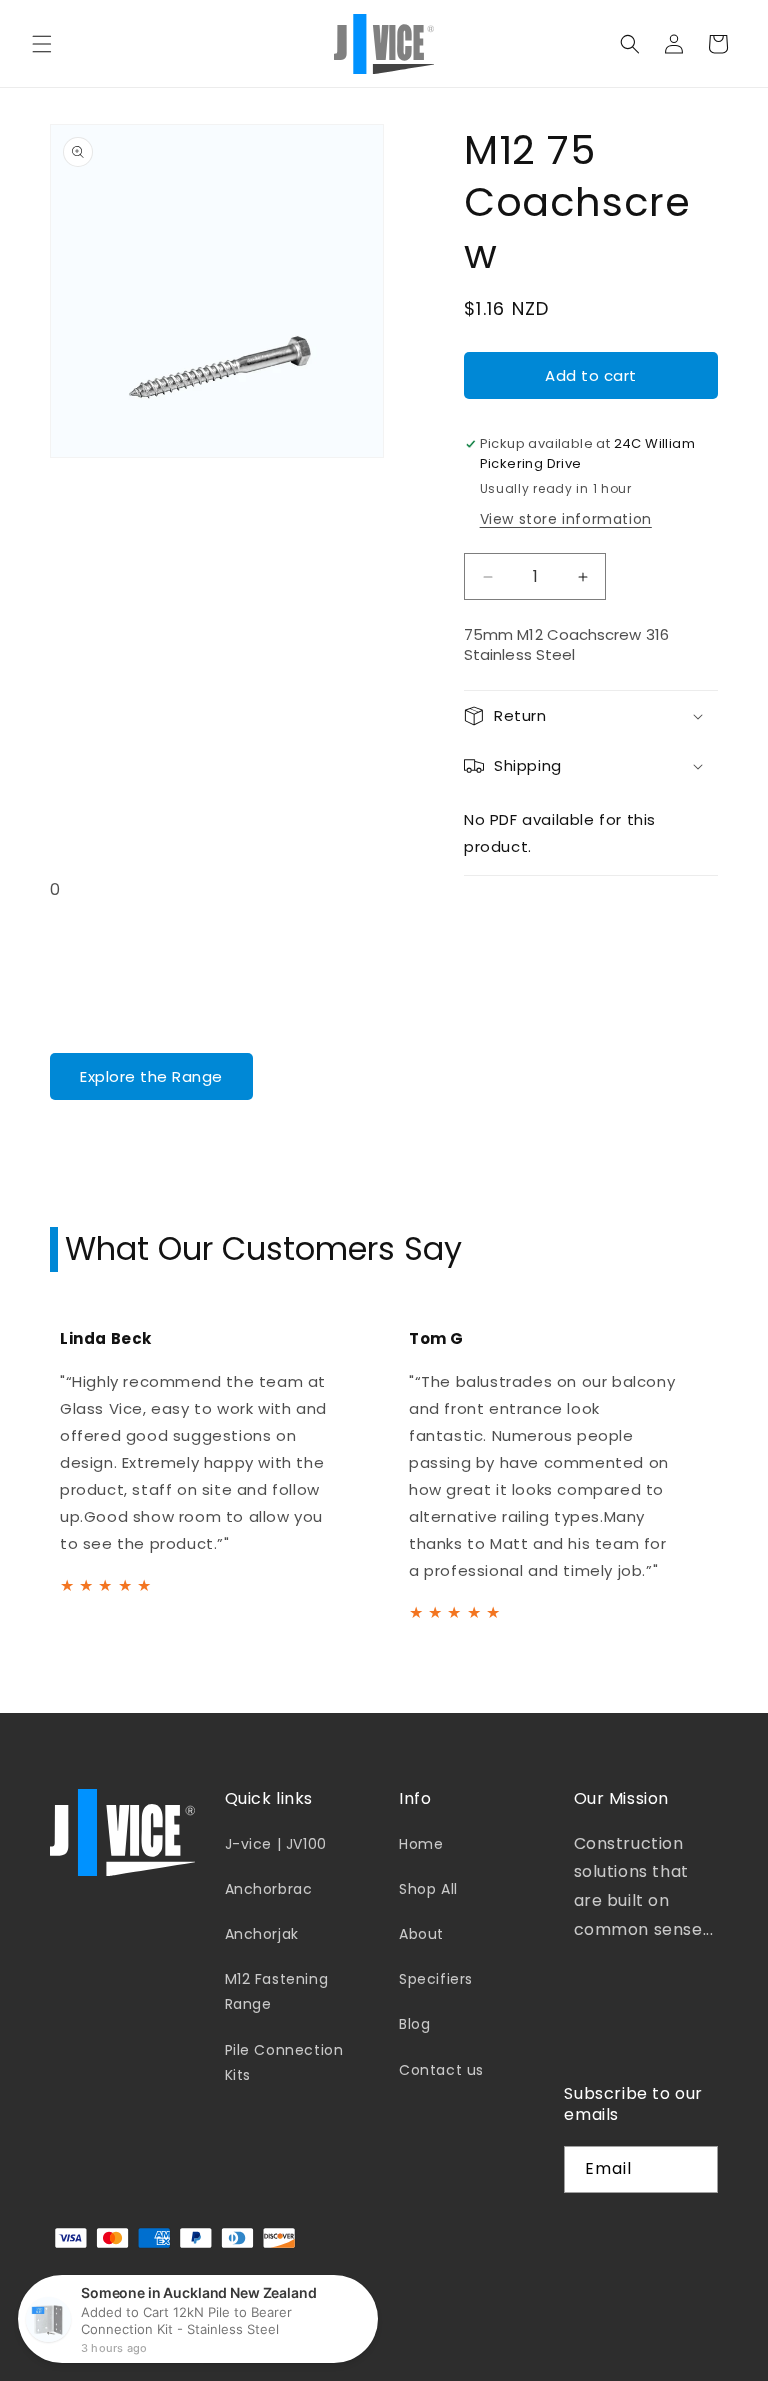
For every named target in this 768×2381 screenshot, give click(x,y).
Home (421, 1844)
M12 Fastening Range (277, 1991)
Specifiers (436, 1979)
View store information (566, 519)
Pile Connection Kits (284, 2062)
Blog (414, 2024)
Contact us (441, 2070)
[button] (42, 44)
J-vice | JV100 (276, 1844)
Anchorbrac (269, 1889)
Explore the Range (151, 1076)
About (421, 1934)
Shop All (428, 1889)
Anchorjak (262, 1934)
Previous (20, 1468)
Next (748, 1468)
